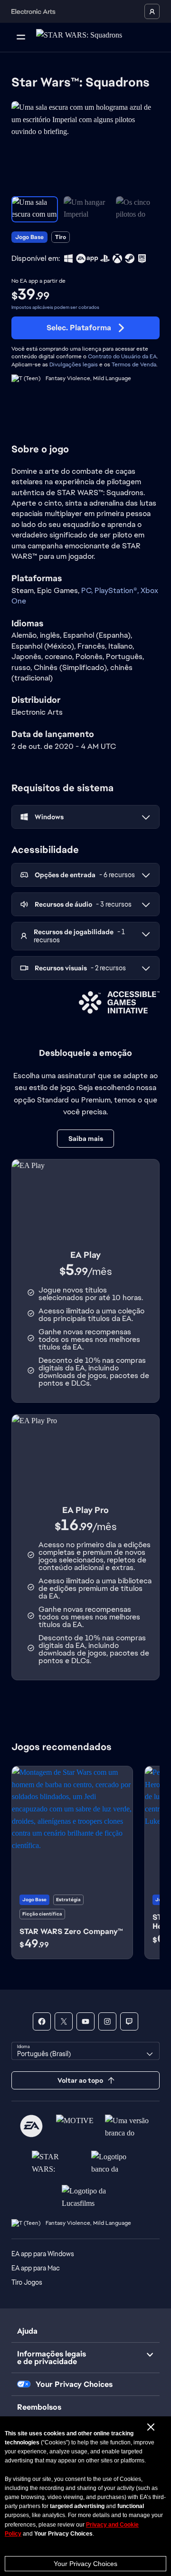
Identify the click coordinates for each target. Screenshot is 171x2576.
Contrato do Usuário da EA (122, 356)
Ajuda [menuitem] (27, 2331)
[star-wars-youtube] (85, 2021)
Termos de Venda (134, 364)
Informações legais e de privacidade (52, 2358)
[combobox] (85, 2051)
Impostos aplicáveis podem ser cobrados (55, 307)
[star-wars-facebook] (42, 2021)
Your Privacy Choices (85, 2564)
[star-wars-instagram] (107, 2021)
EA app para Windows (43, 2254)
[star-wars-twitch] (129, 2021)
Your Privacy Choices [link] (74, 2384)
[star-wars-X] (64, 2021)
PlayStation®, (118, 590)
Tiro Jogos (27, 2282)
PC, (88, 590)
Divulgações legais (74, 364)
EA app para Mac (36, 2268)
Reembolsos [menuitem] (39, 2407)
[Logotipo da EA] (31, 2126)
